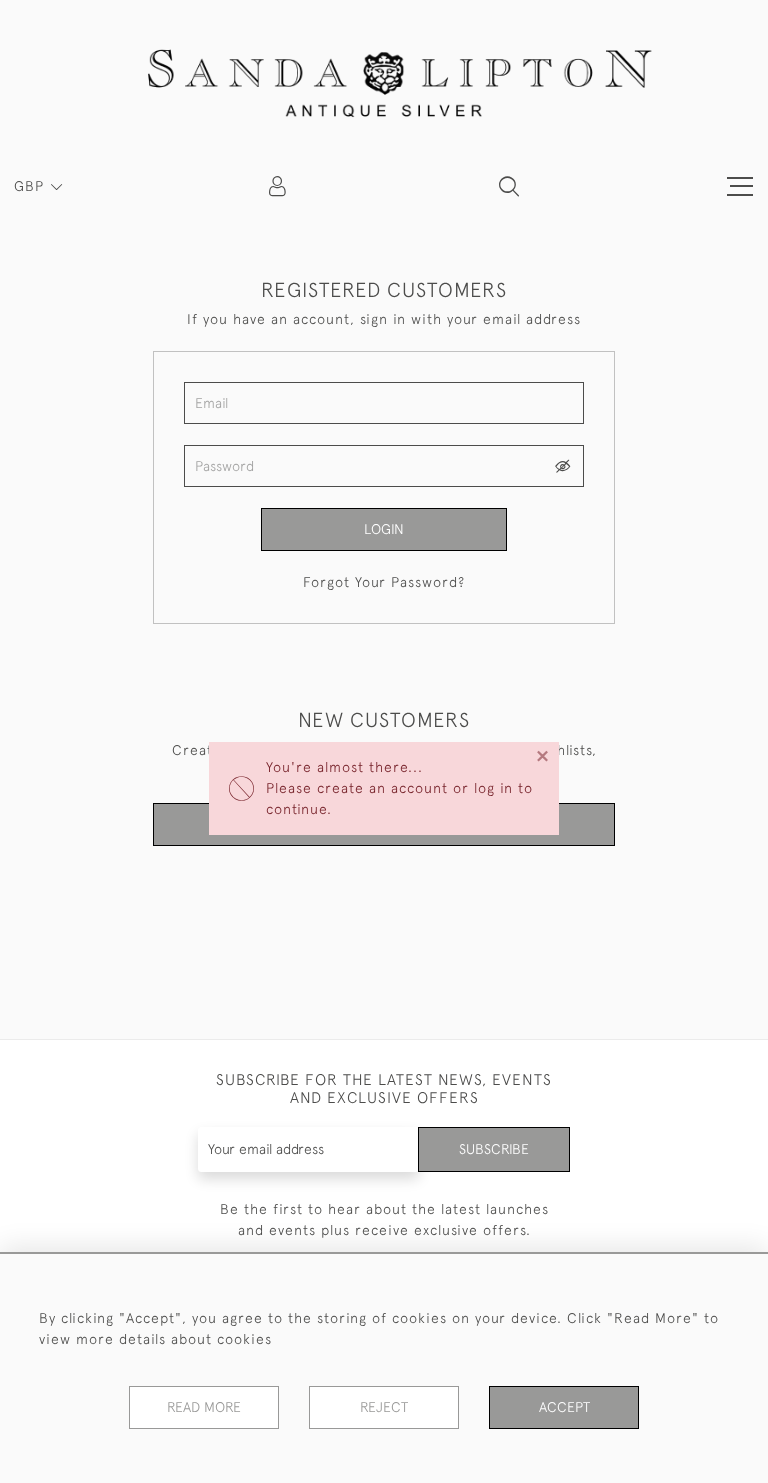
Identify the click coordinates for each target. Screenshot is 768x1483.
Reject (384, 1407)
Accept (564, 1407)
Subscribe (494, 1149)
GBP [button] (31, 186)
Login (384, 529)
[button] (509, 186)
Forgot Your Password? (384, 582)
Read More (204, 1407)
